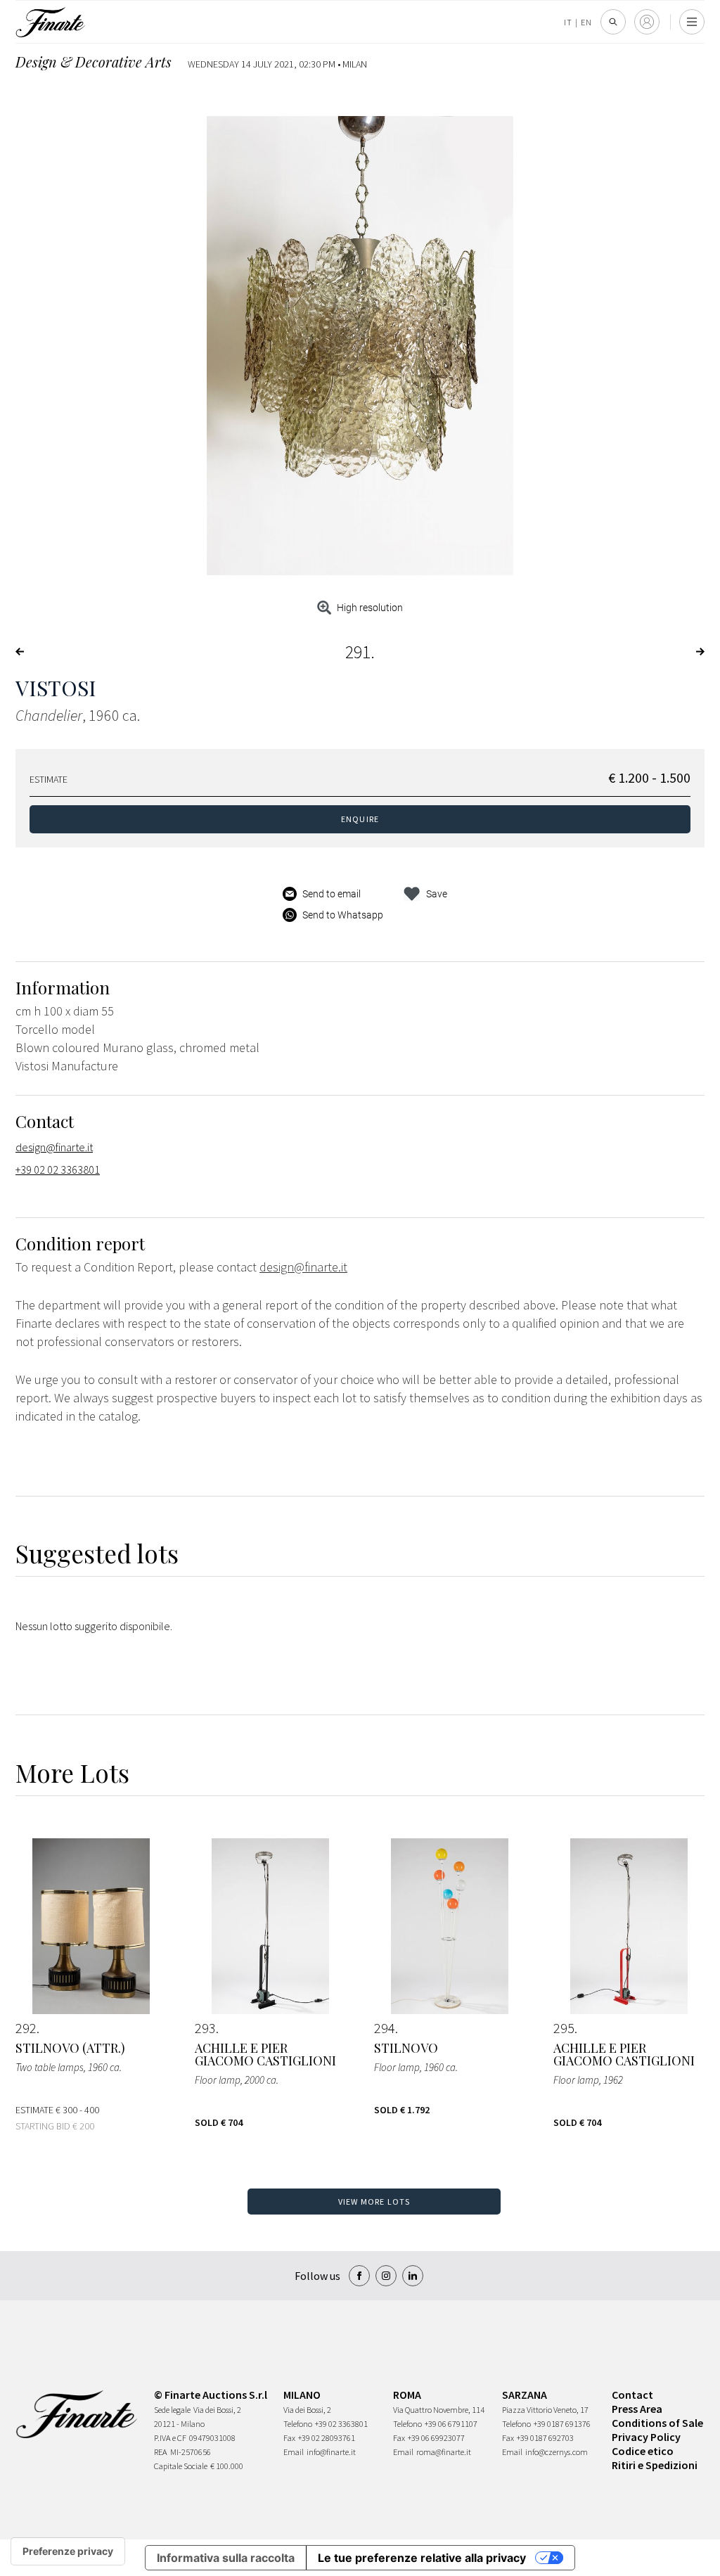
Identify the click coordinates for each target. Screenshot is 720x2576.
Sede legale (172, 2410)
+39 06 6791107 (451, 2424)
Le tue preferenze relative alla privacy (422, 2558)
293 (205, 2028)
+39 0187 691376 (562, 2424)
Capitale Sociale (181, 2466)
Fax (289, 2438)
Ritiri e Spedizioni (655, 2465)
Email (294, 2452)
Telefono (298, 2424)
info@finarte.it (331, 2452)
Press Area (637, 2409)
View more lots (374, 2202)
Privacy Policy (646, 2437)
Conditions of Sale (657, 2423)
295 (564, 2028)
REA (161, 2452)
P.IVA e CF (170, 2438)
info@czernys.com (557, 2452)
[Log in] (647, 22)
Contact (632, 2395)
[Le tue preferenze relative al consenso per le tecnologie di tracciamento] (68, 2551)
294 (385, 2028)
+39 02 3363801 (341, 2424)
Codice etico (643, 2451)
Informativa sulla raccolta (226, 2558)
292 (26, 2028)
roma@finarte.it (444, 2452)
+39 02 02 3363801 (58, 1170)
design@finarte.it (54, 1147)
